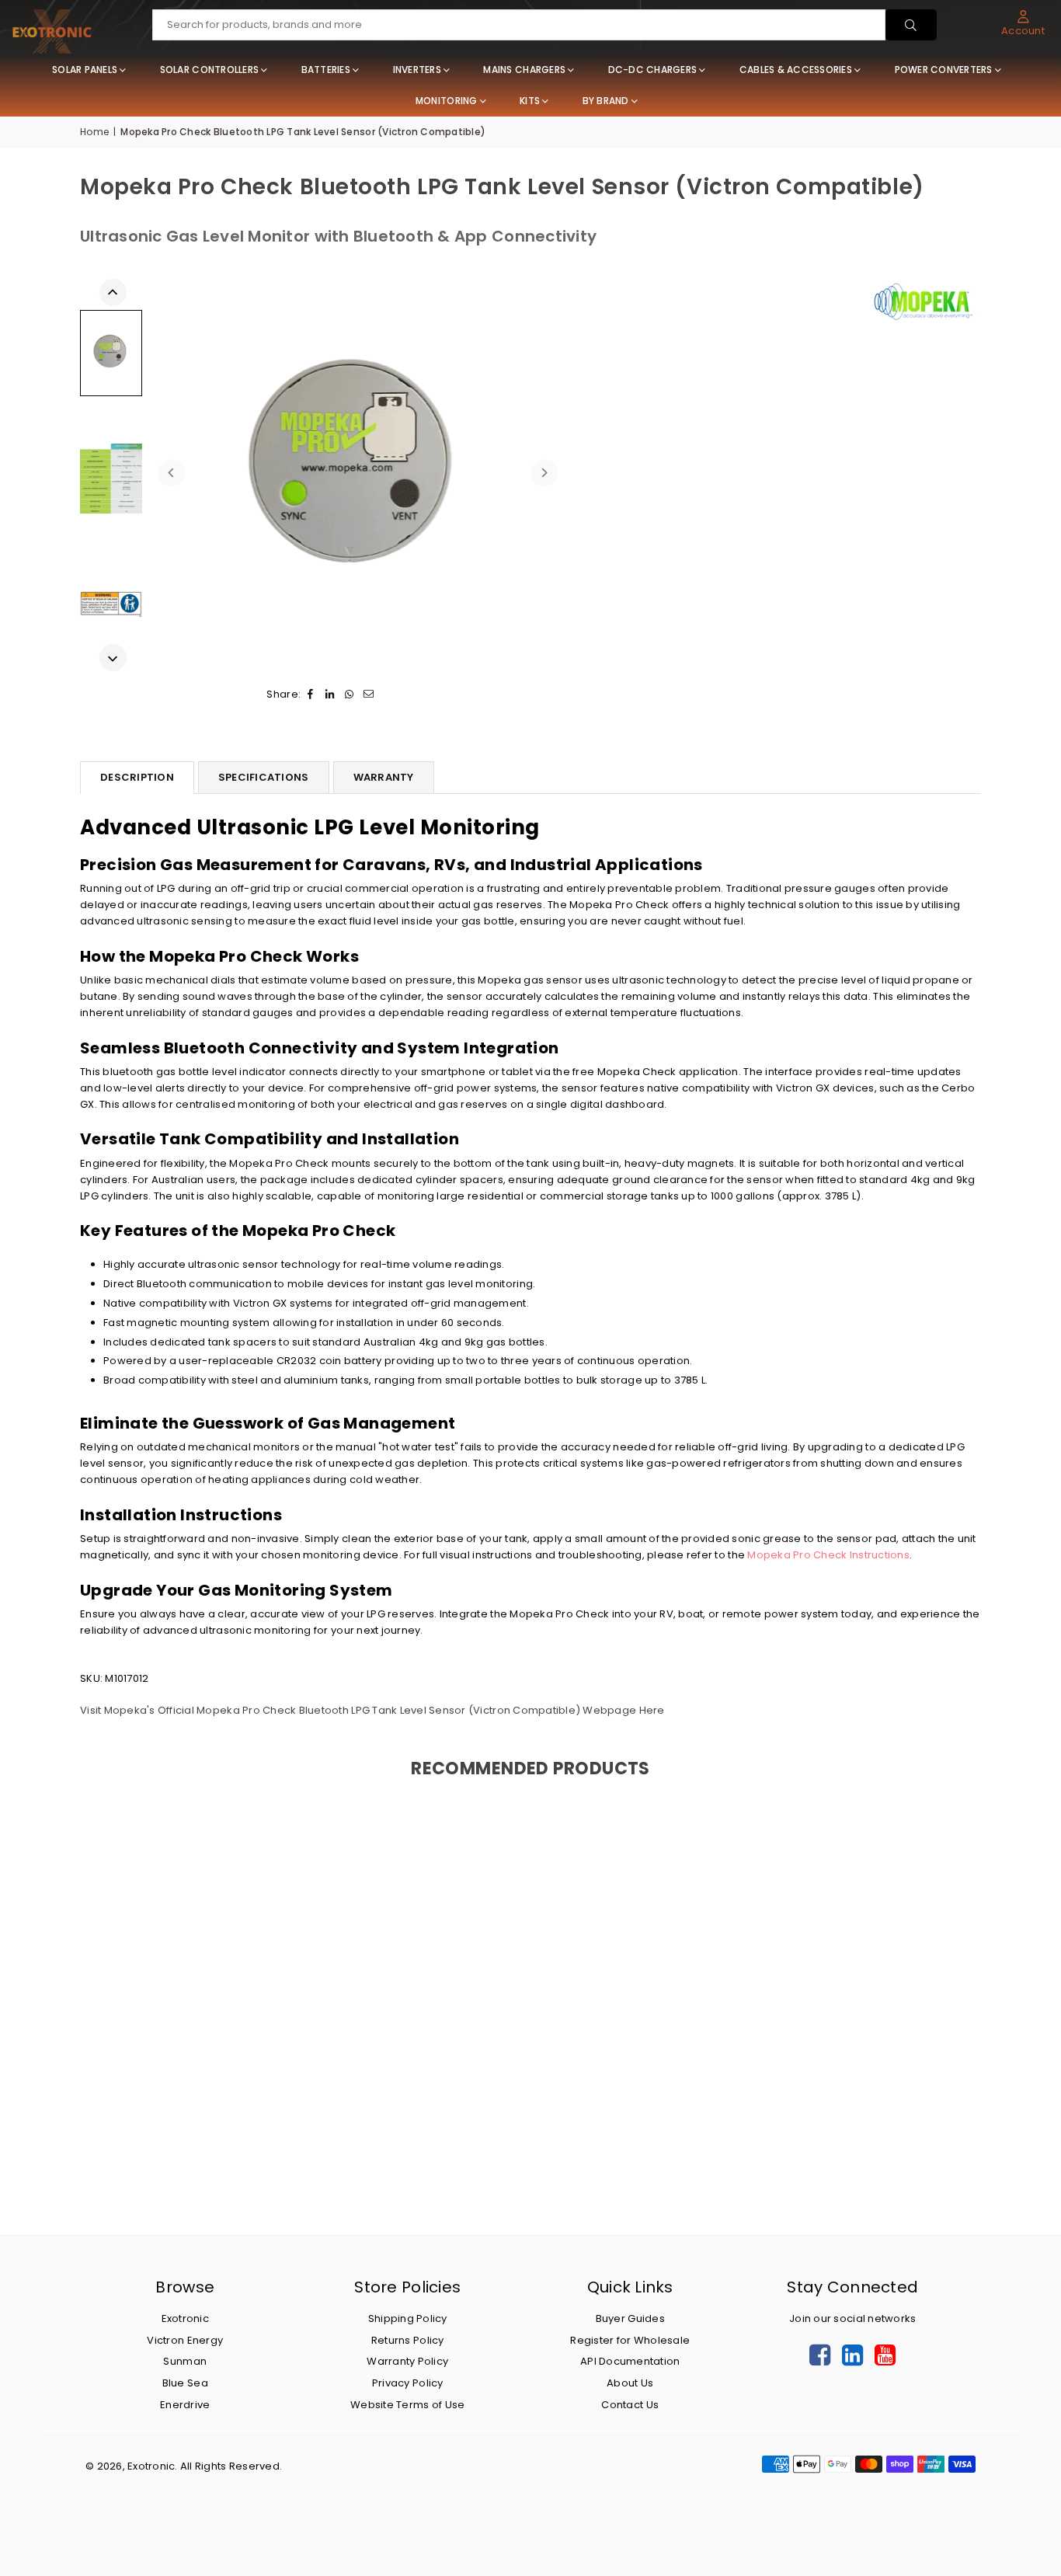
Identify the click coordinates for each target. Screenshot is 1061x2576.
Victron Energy (185, 2340)
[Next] (544, 473)
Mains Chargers (524, 70)
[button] (1023, 23)
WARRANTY (384, 777)
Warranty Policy (407, 2361)
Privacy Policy (408, 2383)
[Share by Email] (369, 695)
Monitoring (447, 101)
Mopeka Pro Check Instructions (828, 1555)
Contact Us (630, 2405)
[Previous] (171, 473)
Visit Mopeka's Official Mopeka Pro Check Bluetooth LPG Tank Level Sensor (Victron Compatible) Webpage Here (372, 1710)
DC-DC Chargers (653, 70)
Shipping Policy (408, 2318)
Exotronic (185, 2318)
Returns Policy (408, 2340)
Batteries (326, 70)
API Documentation (630, 2361)
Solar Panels (85, 70)
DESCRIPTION (137, 777)
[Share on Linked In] (330, 695)
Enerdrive (185, 2405)
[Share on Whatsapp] (349, 695)
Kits (530, 101)
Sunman (185, 2361)
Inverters (417, 70)
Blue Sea (185, 2383)
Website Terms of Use (407, 2405)
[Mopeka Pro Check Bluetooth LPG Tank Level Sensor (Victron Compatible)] (111, 604)
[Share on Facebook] (310, 695)
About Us (630, 2383)
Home (94, 132)
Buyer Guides (630, 2318)
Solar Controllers (209, 70)
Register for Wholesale (630, 2340)
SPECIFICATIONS (264, 777)
